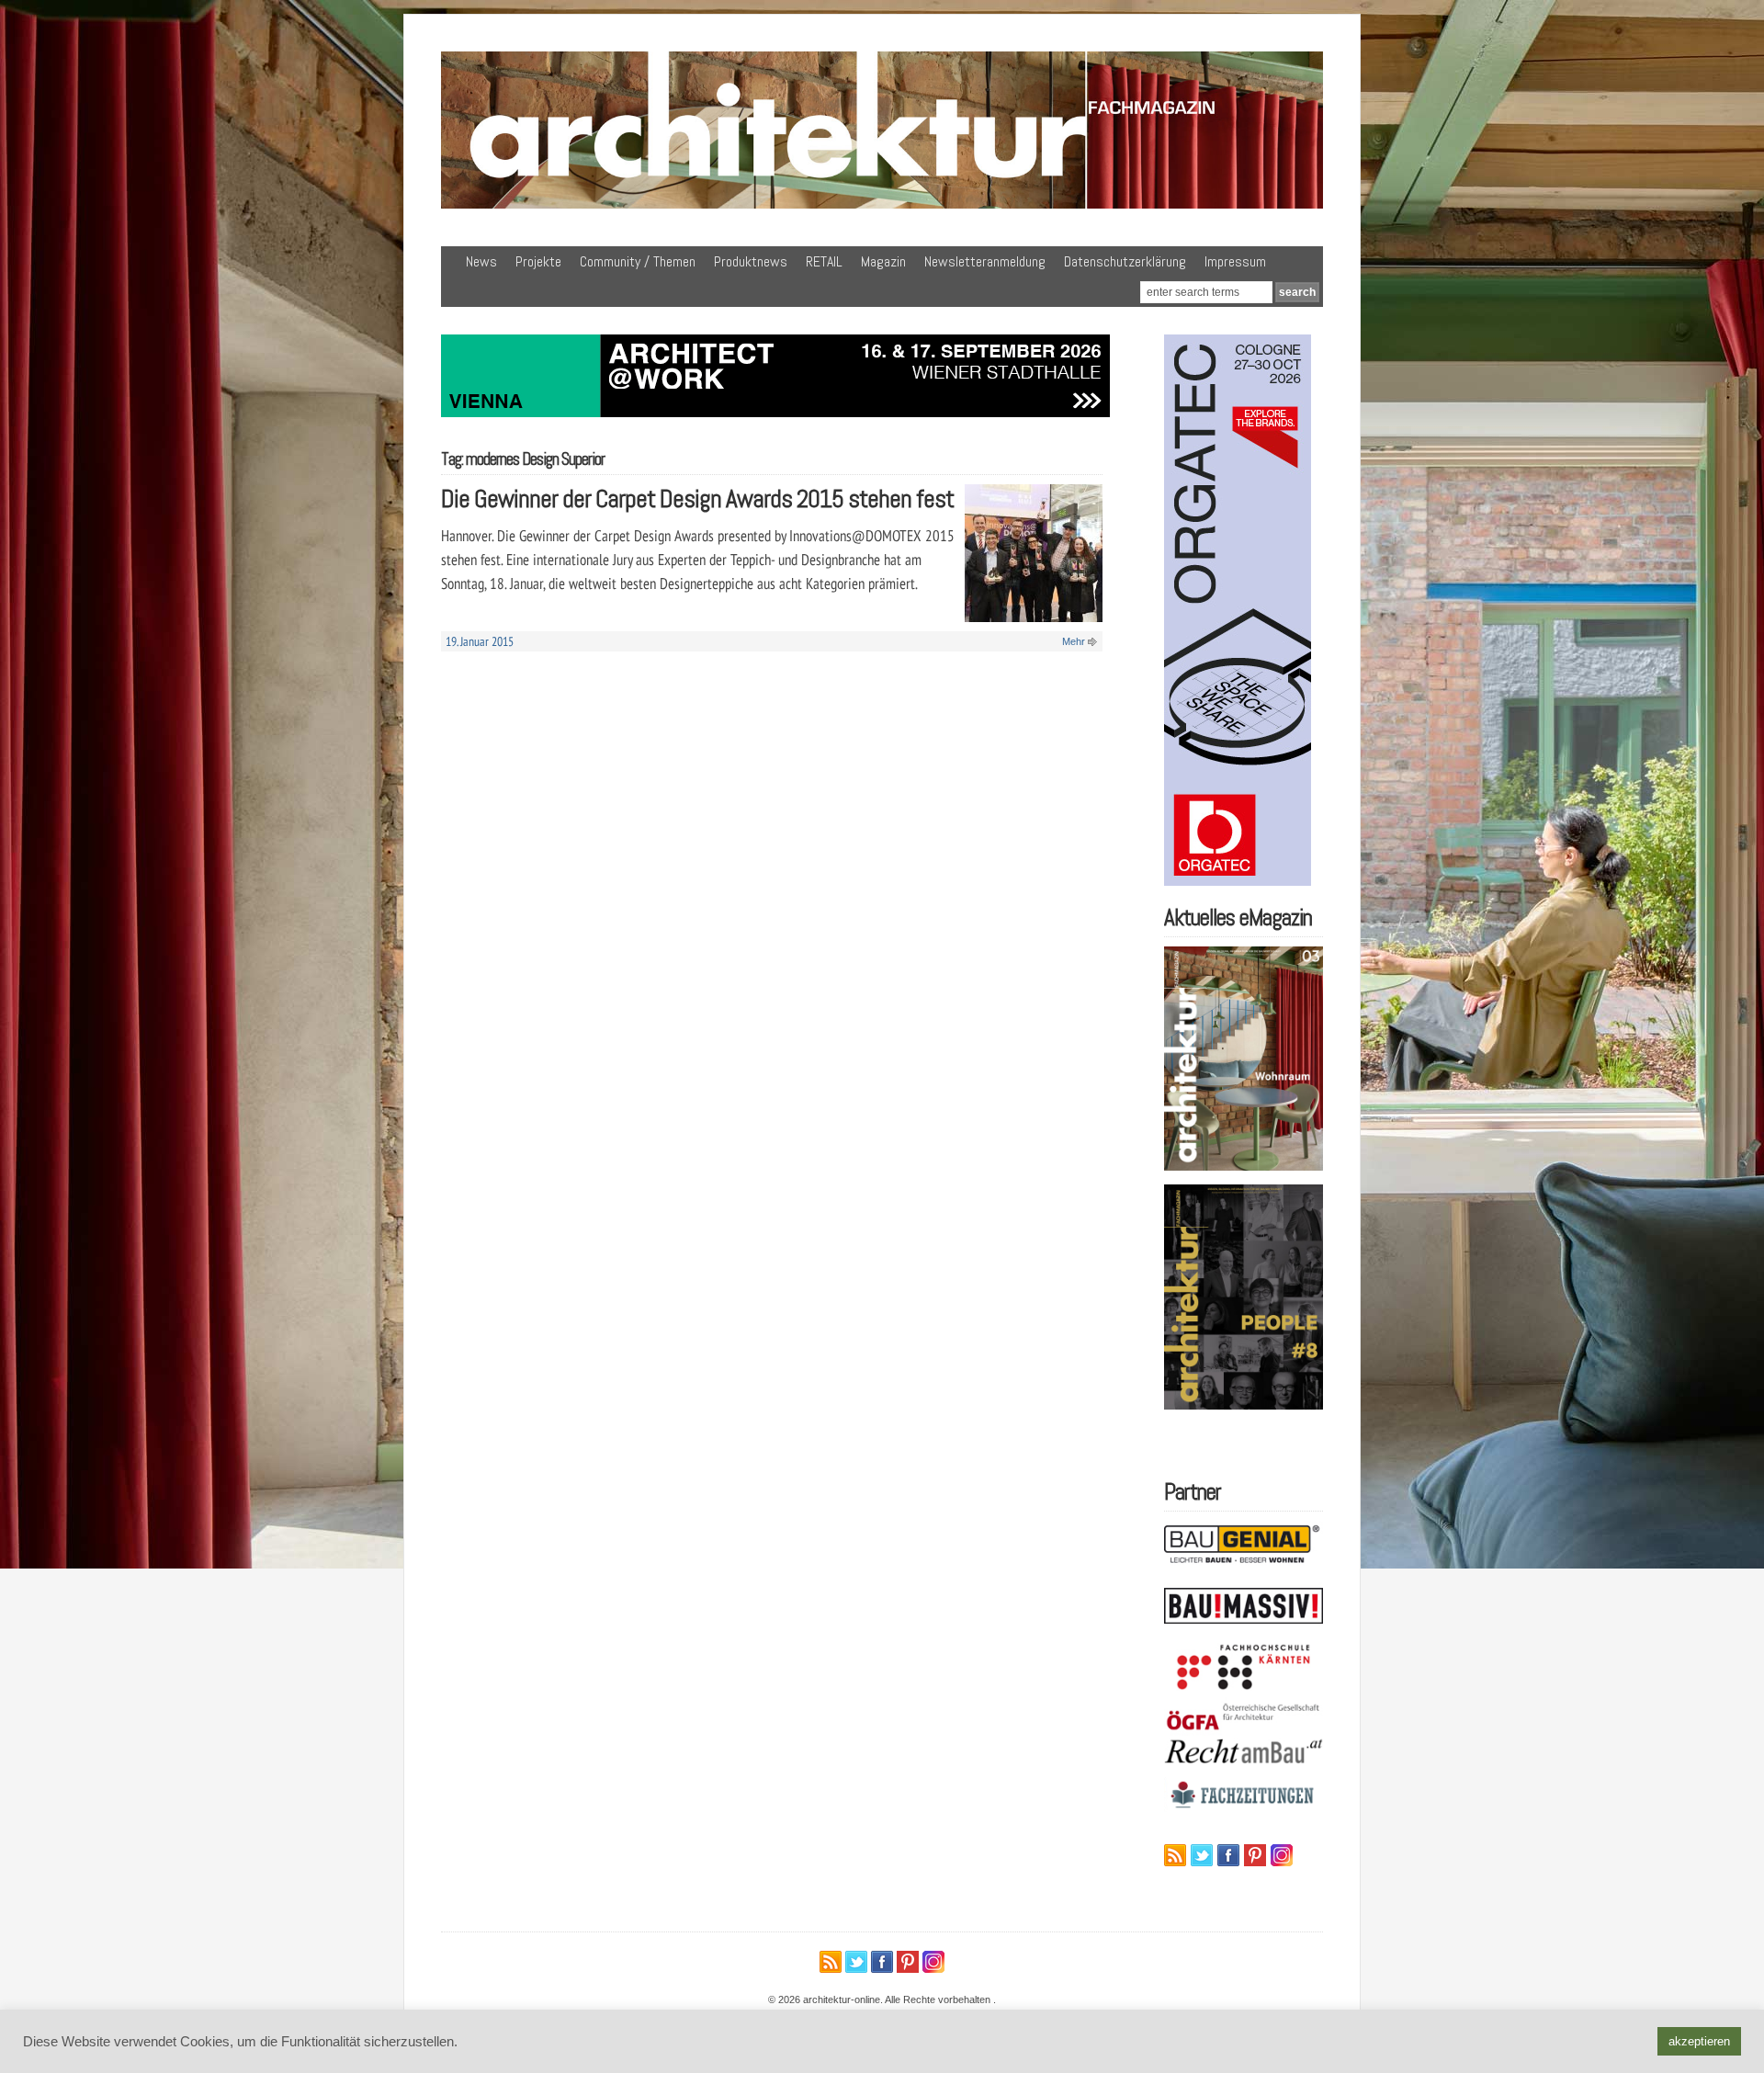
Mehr (1074, 641)
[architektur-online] (882, 205)
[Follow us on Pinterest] (1255, 1855)
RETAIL (824, 261)
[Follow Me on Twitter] (1202, 1855)
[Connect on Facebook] (1228, 1855)
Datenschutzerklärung (1125, 261)
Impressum (1235, 261)
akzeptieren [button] (1699, 2041)
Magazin (883, 261)
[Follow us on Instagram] (1282, 1855)
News (481, 261)
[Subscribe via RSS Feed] (1175, 1855)
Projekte (538, 261)
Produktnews (751, 261)
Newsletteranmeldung (985, 261)
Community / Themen (638, 261)
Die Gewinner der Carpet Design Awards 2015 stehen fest (697, 498)
